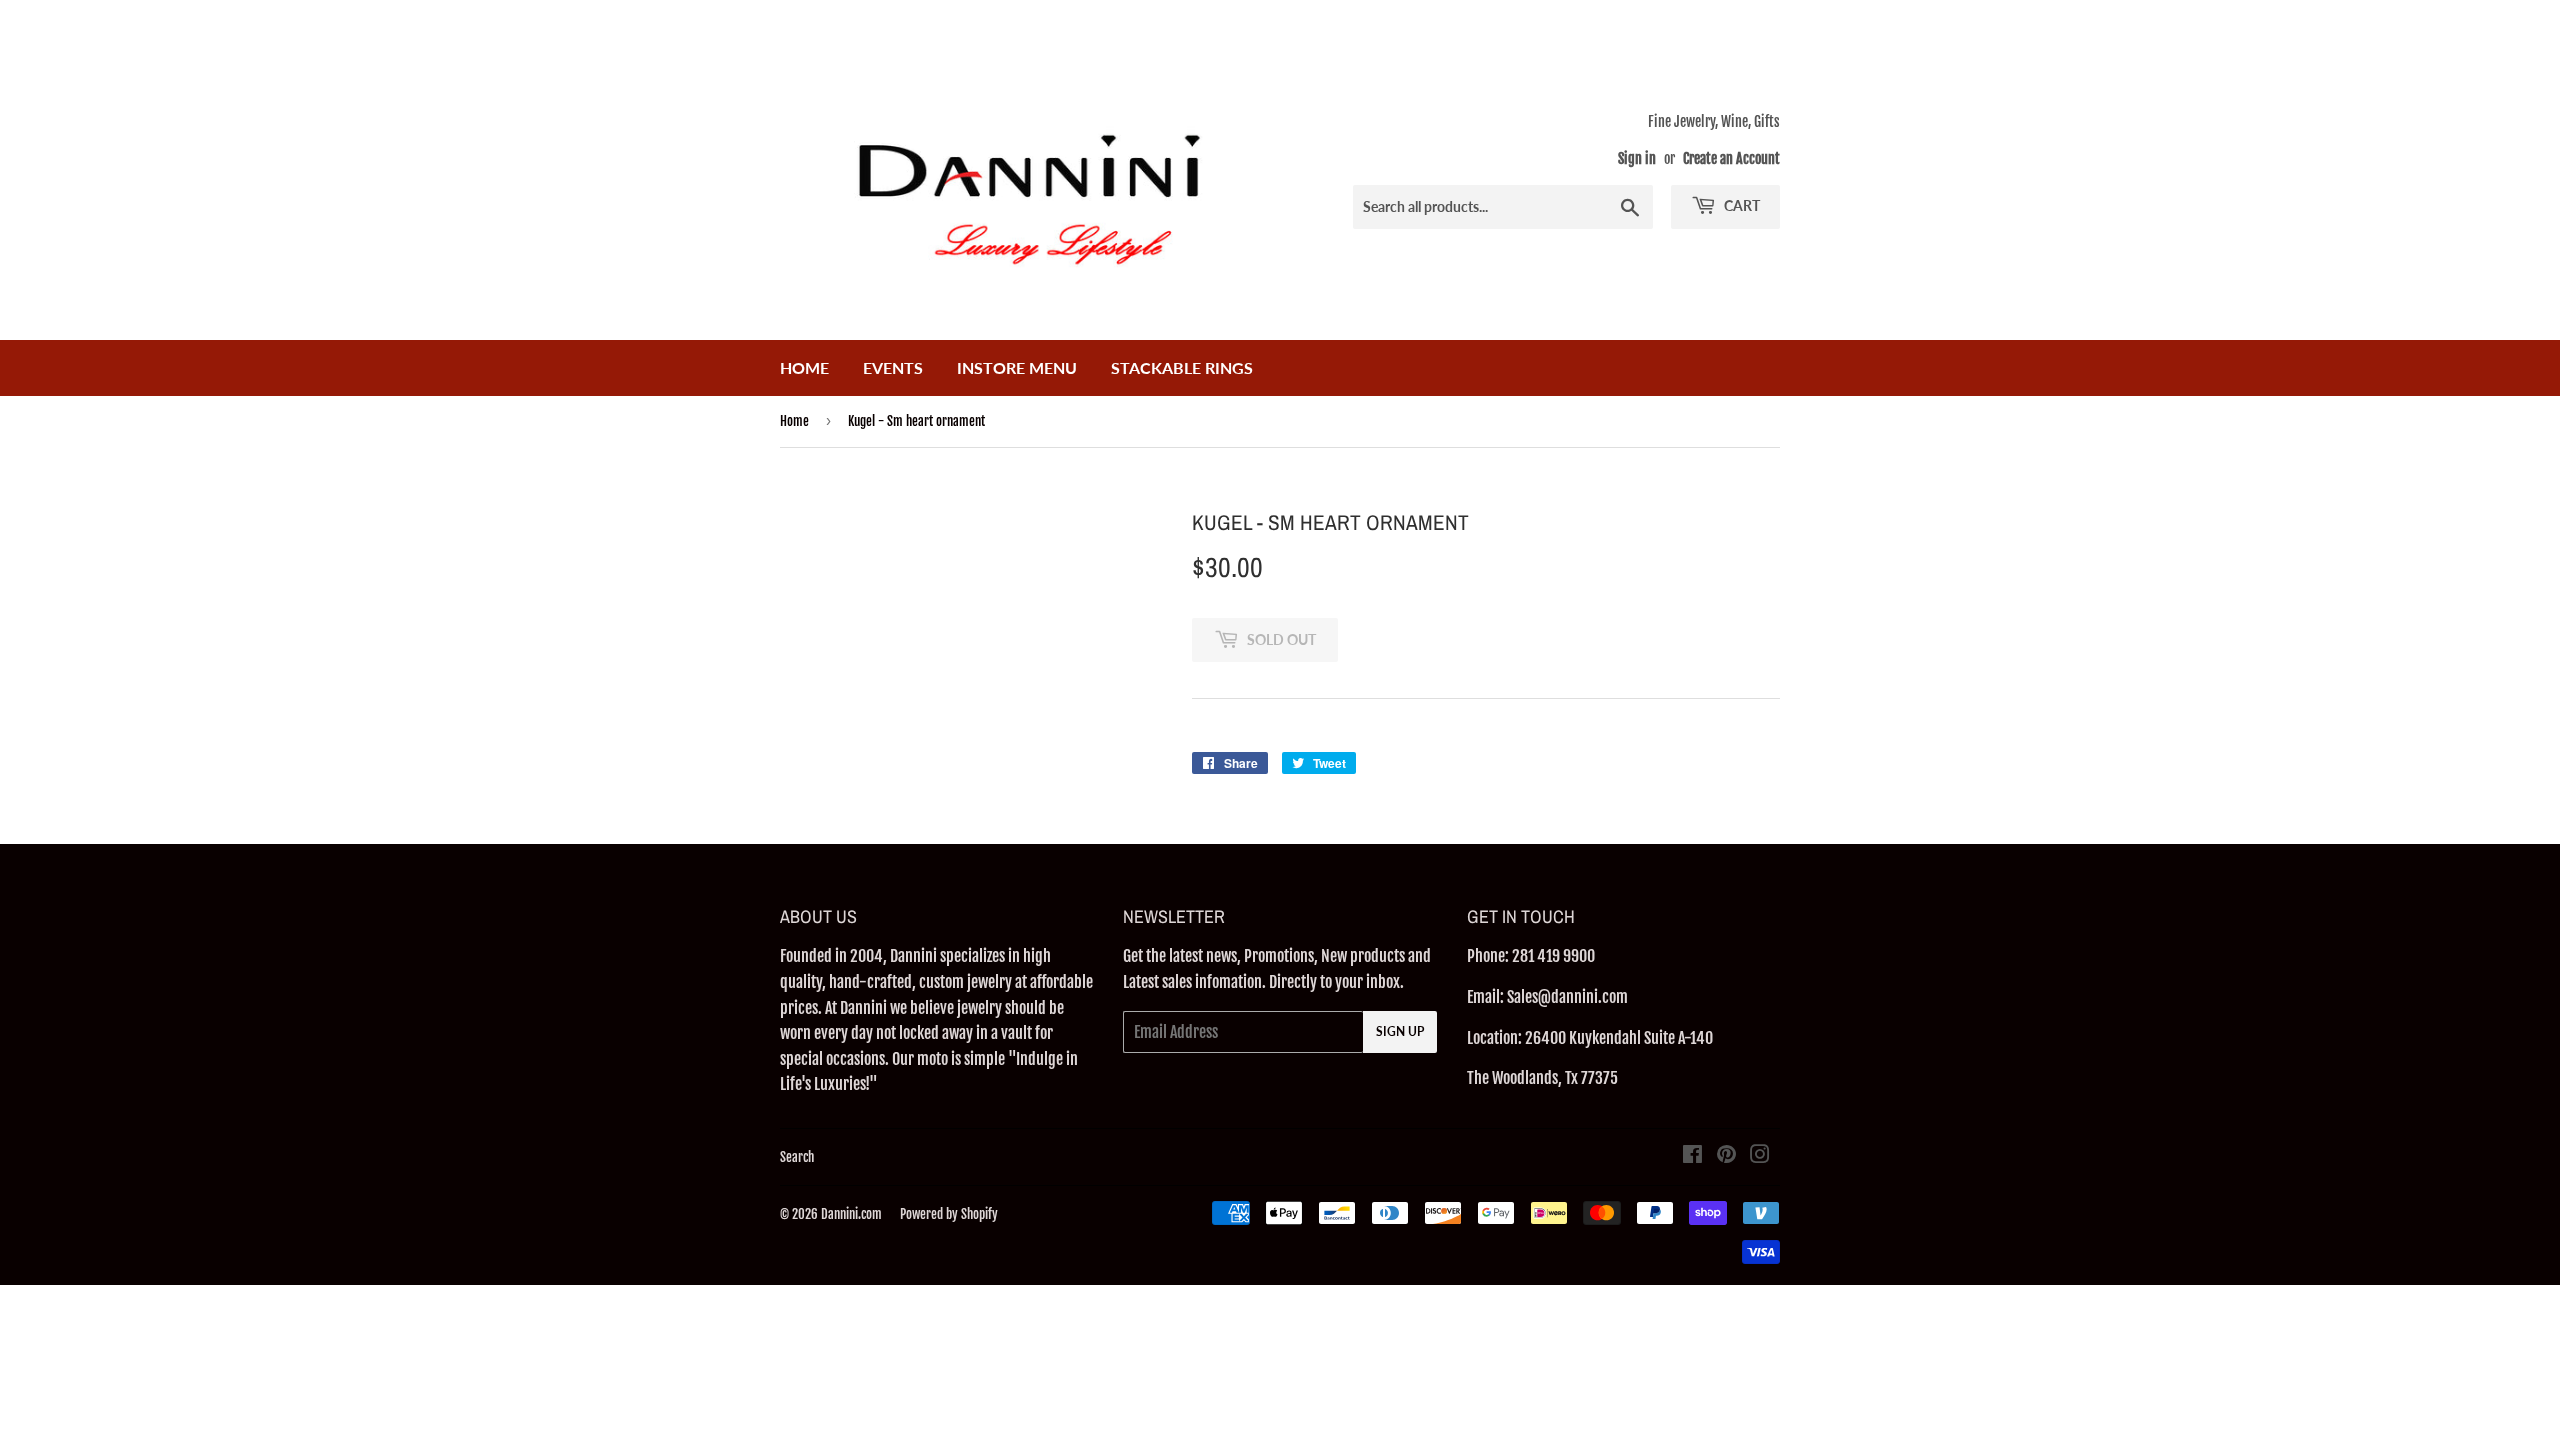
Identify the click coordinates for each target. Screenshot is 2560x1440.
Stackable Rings (1182, 367)
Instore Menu (1017, 367)
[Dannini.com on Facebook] (1692, 1156)
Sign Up (1400, 1031)
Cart (1740, 205)
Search (797, 1157)
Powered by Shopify (949, 1214)
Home (804, 367)
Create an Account (1731, 158)
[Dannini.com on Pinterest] (1726, 1156)
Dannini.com (851, 1214)
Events (893, 367)
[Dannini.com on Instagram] (1760, 1156)
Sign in (1637, 158)
